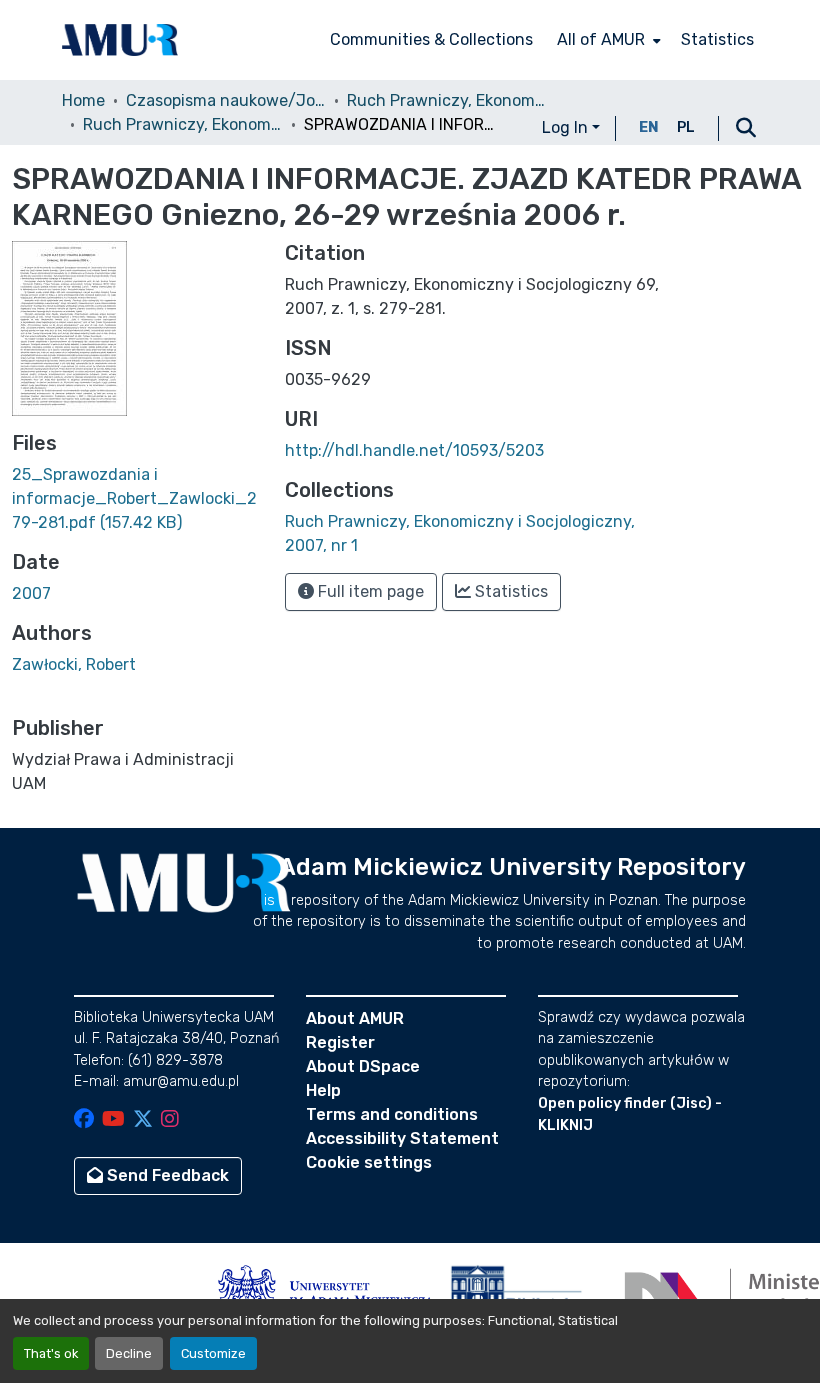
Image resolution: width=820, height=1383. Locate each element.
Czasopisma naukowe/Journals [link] (226, 100)
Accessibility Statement (402, 1138)
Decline (129, 1353)
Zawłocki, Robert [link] (74, 664)
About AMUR (355, 1018)
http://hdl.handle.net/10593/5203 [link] (414, 450)
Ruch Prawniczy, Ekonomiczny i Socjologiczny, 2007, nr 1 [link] (183, 124)
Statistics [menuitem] (717, 39)
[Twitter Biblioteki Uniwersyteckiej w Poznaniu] (143, 1120)
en (649, 127)
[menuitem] (607, 40)
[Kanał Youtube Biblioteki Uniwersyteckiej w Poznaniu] (113, 1120)
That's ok (51, 1353)
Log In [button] (567, 127)
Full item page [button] (369, 591)
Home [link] (83, 100)
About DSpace (363, 1066)
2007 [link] (31, 593)
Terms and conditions (392, 1114)
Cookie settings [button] (369, 1162)
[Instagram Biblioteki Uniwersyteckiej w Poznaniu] (170, 1120)
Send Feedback (166, 1175)
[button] (120, 40)
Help (323, 1090)
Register (340, 1042)
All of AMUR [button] (601, 39)
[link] (136, 499)
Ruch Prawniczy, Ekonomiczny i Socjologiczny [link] (447, 100)
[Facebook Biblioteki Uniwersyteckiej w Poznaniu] (84, 1120)
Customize (213, 1353)
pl (686, 127)
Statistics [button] (509, 591)
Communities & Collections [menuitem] (431, 39)
